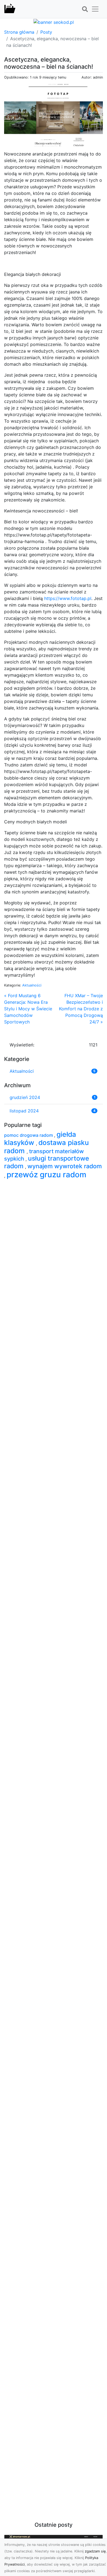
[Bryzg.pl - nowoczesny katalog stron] (10, 9)
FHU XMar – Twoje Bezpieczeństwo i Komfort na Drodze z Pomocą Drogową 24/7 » (81, 1009)
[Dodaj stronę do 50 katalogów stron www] (54, 22)
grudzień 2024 (25, 1097)
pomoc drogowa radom (29, 1135)
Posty (46, 32)
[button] (85, 9)
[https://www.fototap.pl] (54, 114)
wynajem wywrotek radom (65, 1166)
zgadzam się (95, 2551)
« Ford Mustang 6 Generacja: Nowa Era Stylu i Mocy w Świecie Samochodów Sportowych (28, 1009)
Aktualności (32, 985)
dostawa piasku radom (47, 1147)
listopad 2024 (24, 1111)
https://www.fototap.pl (68, 598)
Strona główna (19, 32)
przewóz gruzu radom (47, 1175)
